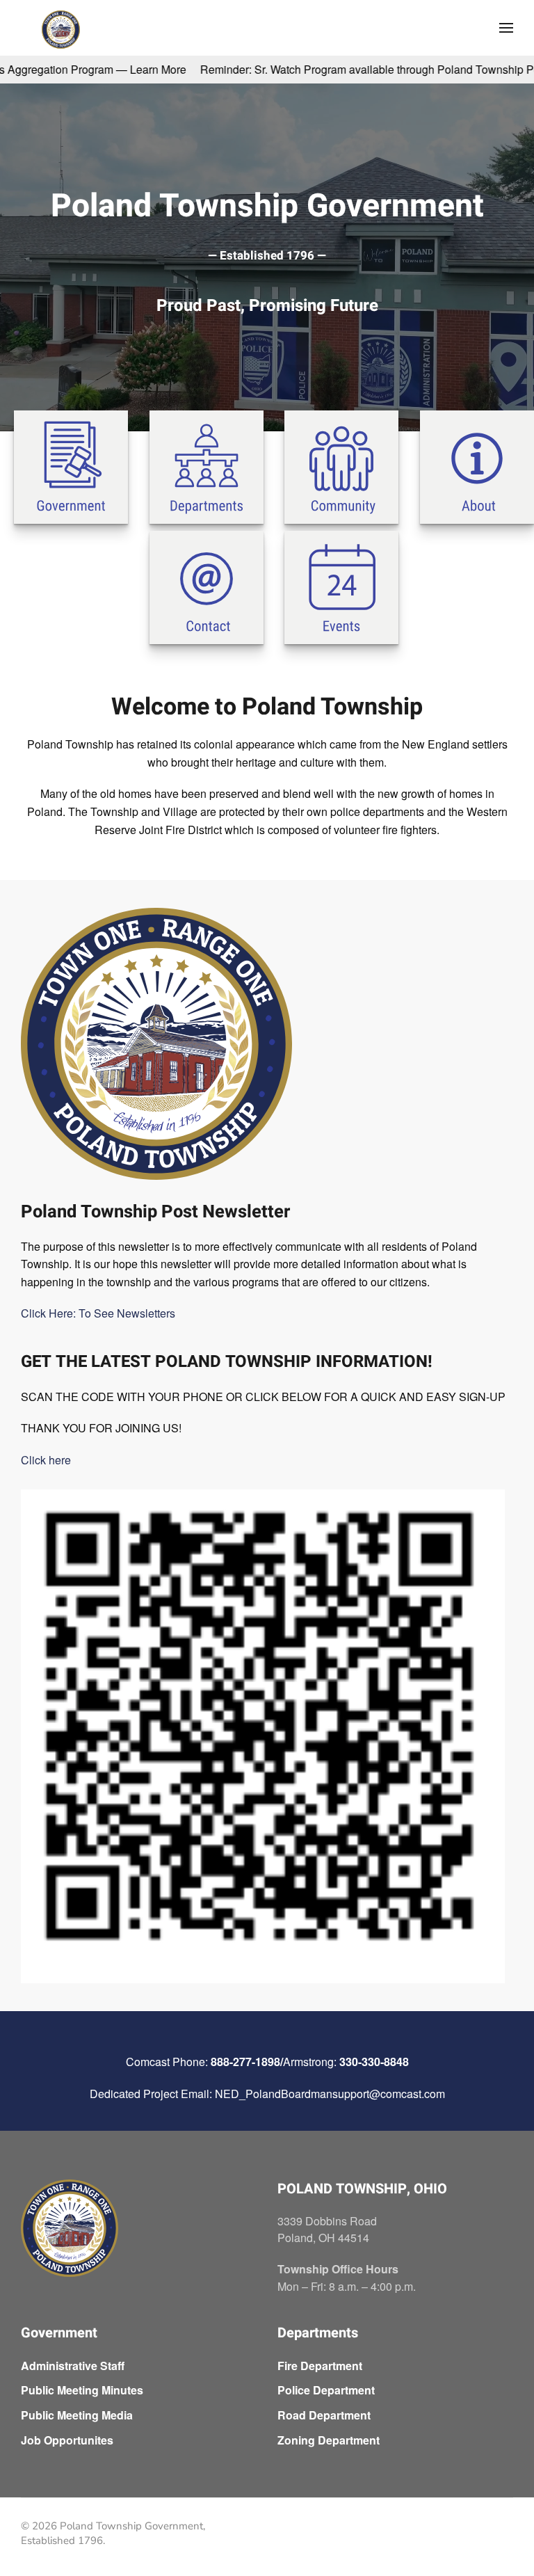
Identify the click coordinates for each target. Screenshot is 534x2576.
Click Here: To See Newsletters (98, 1313)
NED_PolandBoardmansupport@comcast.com (330, 2094)
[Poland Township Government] (71, 465)
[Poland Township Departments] (207, 465)
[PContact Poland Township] (207, 586)
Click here (46, 1460)
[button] (506, 28)
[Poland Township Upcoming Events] (341, 586)
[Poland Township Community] (341, 465)
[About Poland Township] (477, 465)
